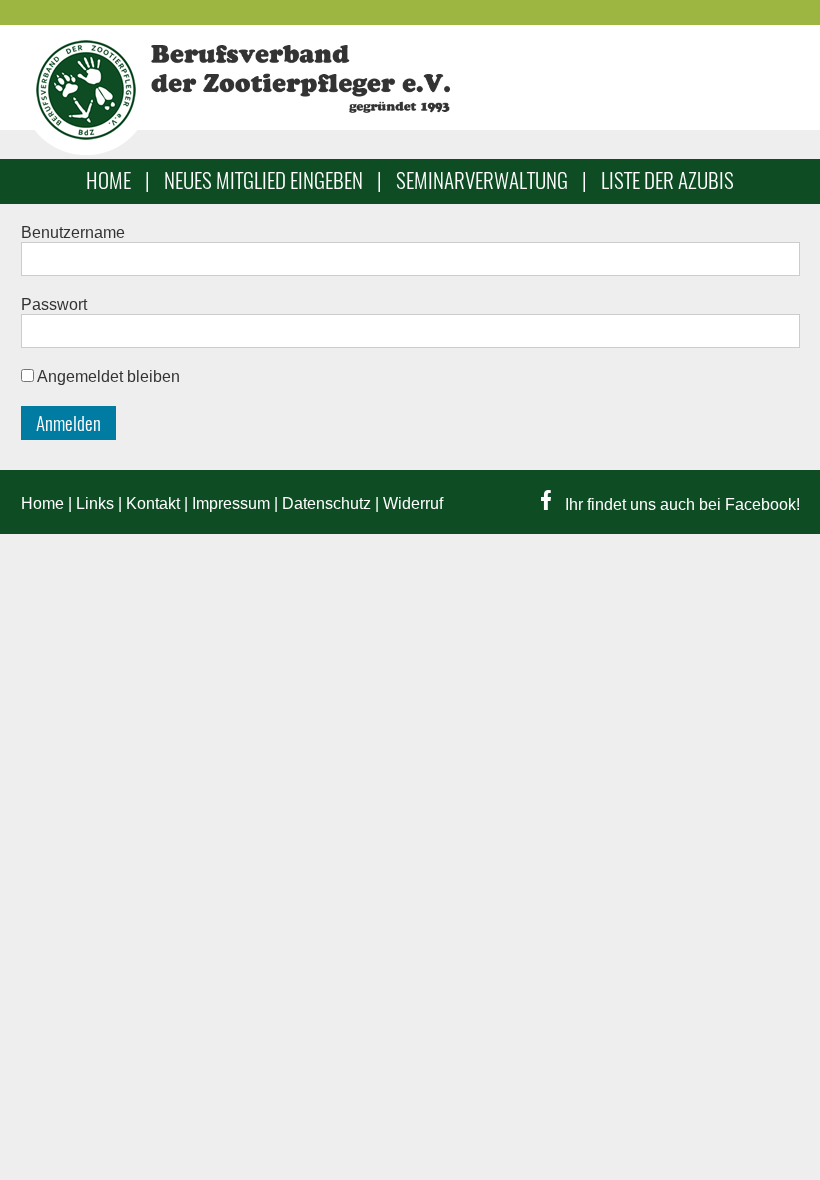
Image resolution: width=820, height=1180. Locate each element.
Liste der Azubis (667, 180)
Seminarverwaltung (482, 180)
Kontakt (153, 503)
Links (95, 503)
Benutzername (73, 232)
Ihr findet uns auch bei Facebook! (680, 504)
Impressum (231, 503)
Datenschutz (326, 503)
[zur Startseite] (86, 149)
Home (108, 180)
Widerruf (413, 503)
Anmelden (68, 423)
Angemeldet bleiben (108, 376)
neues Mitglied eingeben (263, 180)
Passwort (54, 304)
